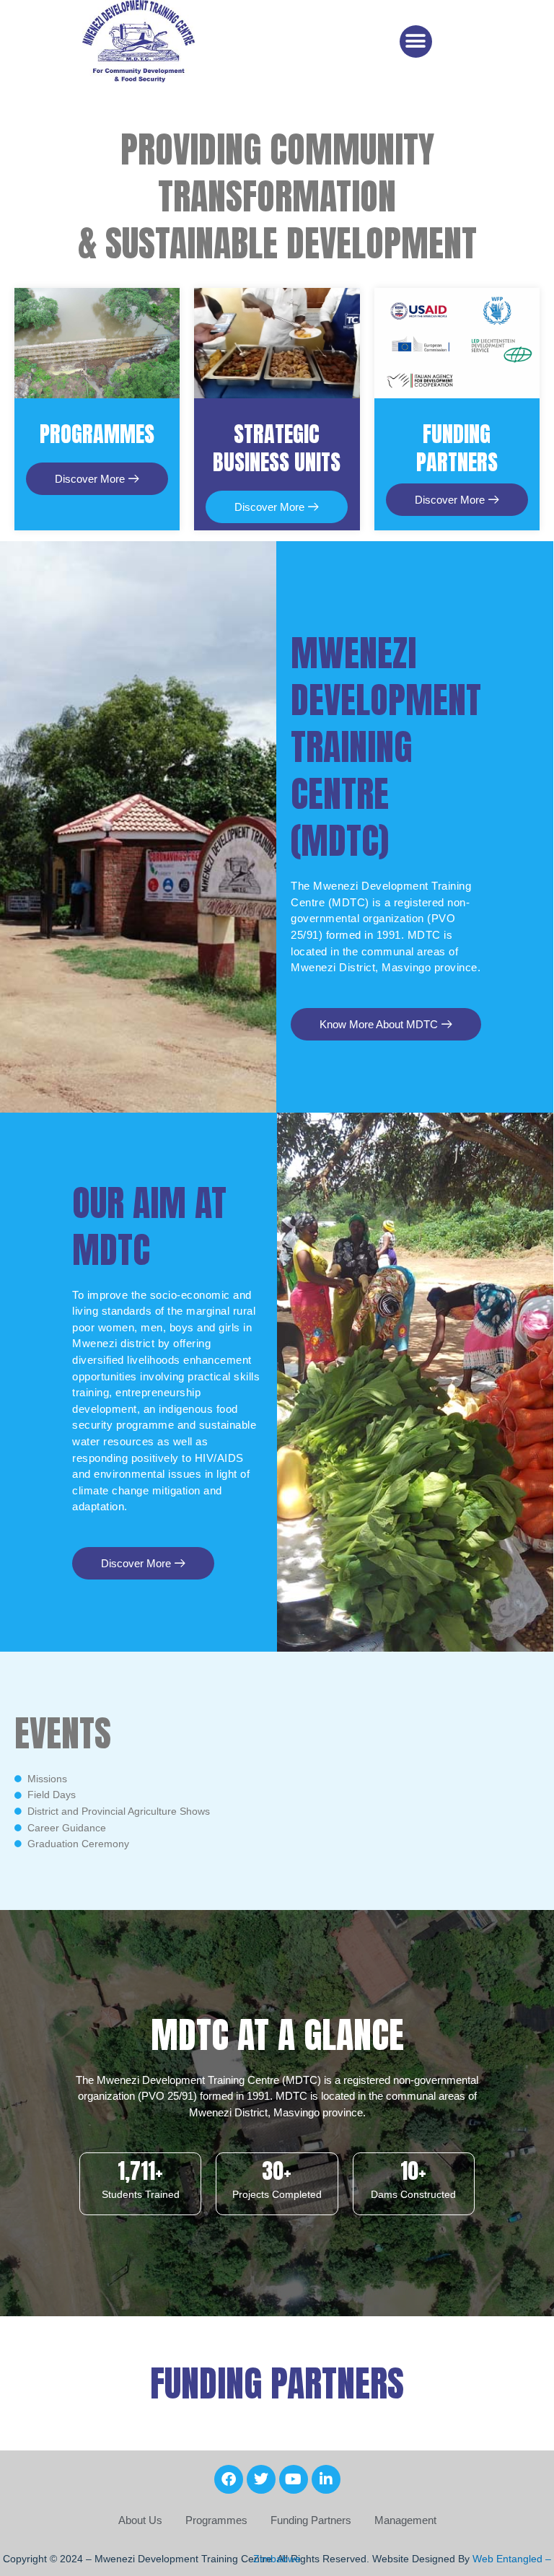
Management (405, 2520)
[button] (416, 41)
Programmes (216, 2520)
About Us (140, 2520)
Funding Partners (311, 2520)
